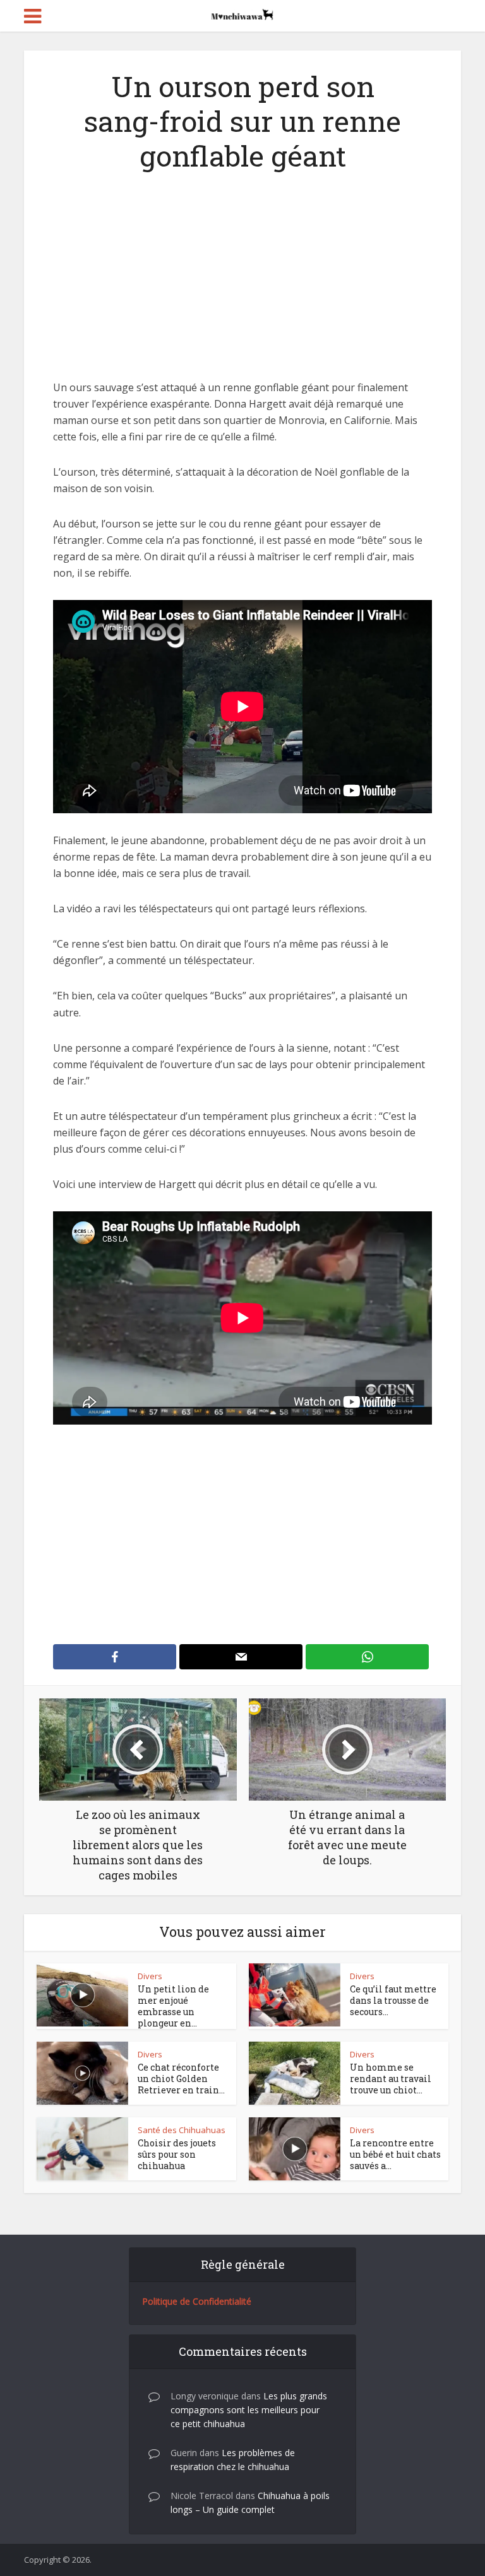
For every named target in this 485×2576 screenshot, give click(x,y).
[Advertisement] (242, 286)
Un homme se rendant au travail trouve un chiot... (391, 2079)
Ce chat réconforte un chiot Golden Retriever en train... (181, 2079)
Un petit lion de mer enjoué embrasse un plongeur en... (173, 2006)
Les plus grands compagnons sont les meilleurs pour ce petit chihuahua (249, 2410)
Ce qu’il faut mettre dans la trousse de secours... (393, 2000)
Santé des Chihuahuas (182, 2130)
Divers (150, 1976)
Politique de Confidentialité (197, 2301)
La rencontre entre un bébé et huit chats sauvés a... (395, 2154)
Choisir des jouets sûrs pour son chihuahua (177, 2154)
